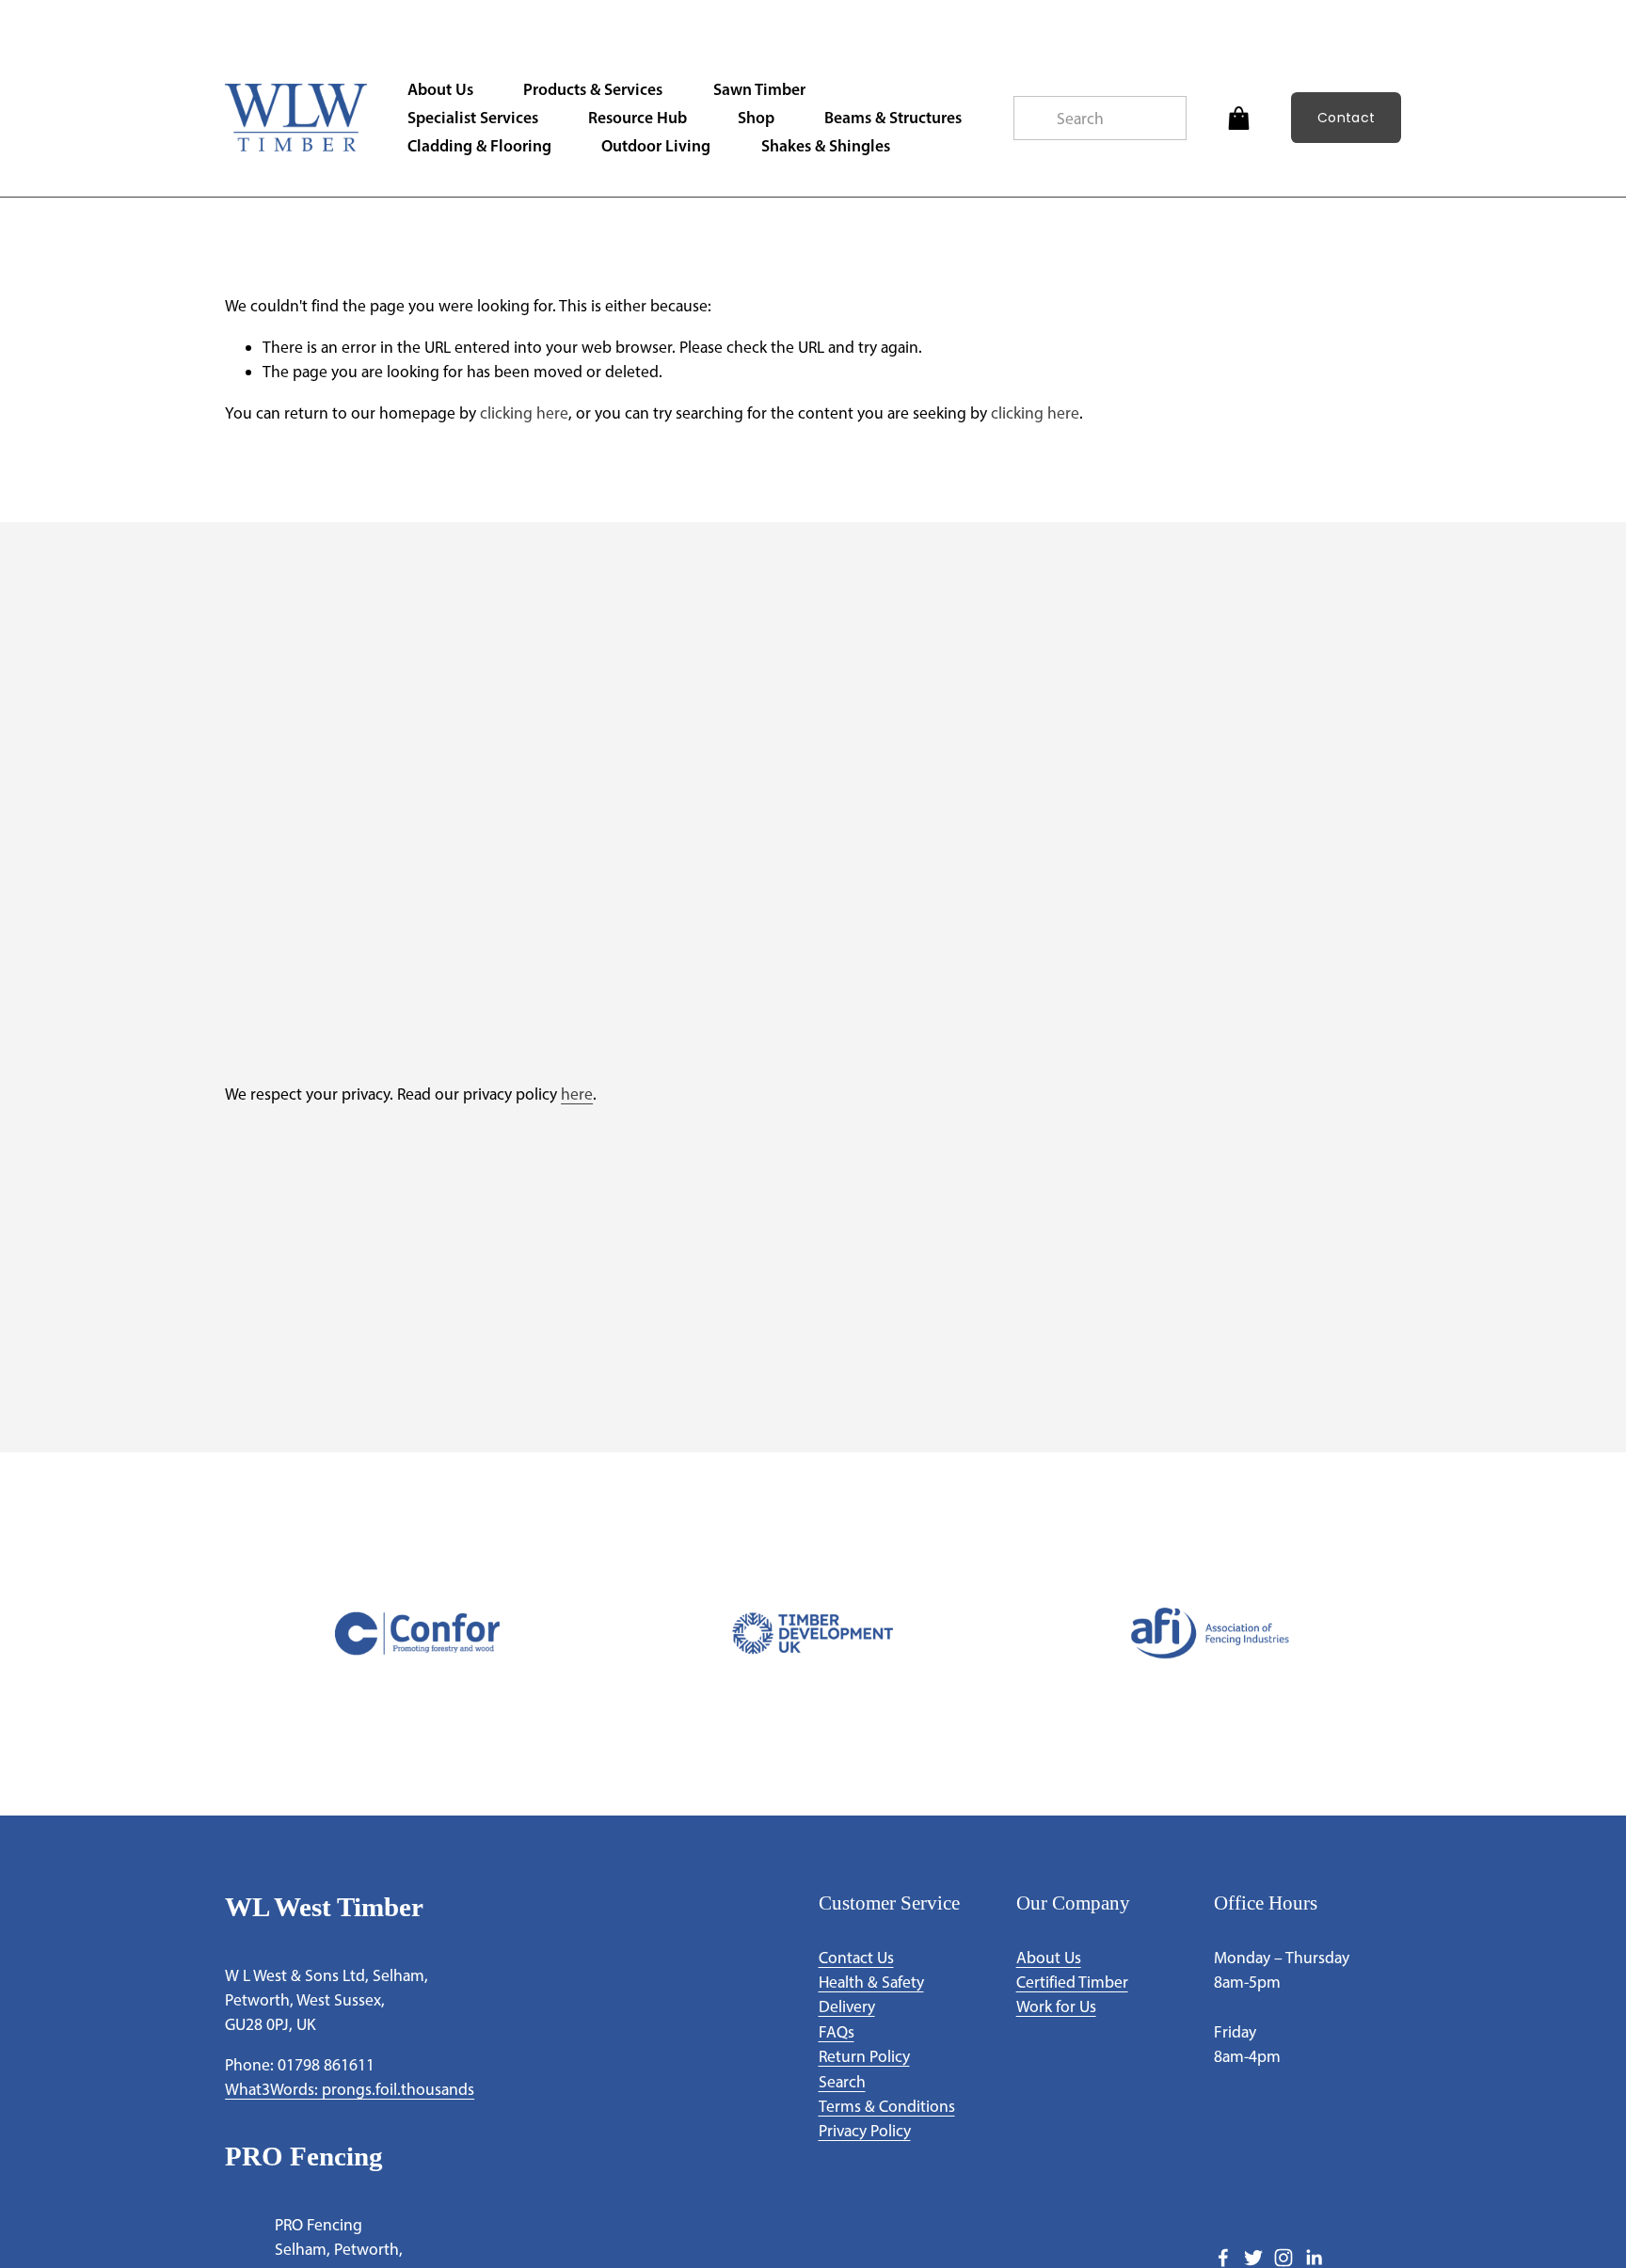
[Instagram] (1283, 2258)
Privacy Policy (865, 2130)
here (577, 1094)
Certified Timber (1072, 1982)
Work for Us (1056, 2006)
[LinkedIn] (1314, 2258)
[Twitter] (1253, 2258)
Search (842, 2081)
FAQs (837, 2031)
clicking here (524, 412)
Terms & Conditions (887, 2106)
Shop (756, 117)
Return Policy (864, 2056)
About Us (1049, 1957)
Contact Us (856, 1957)
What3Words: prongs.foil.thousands (350, 2089)
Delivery (847, 2006)
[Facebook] (1223, 2258)
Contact (1346, 118)
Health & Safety (871, 1982)
